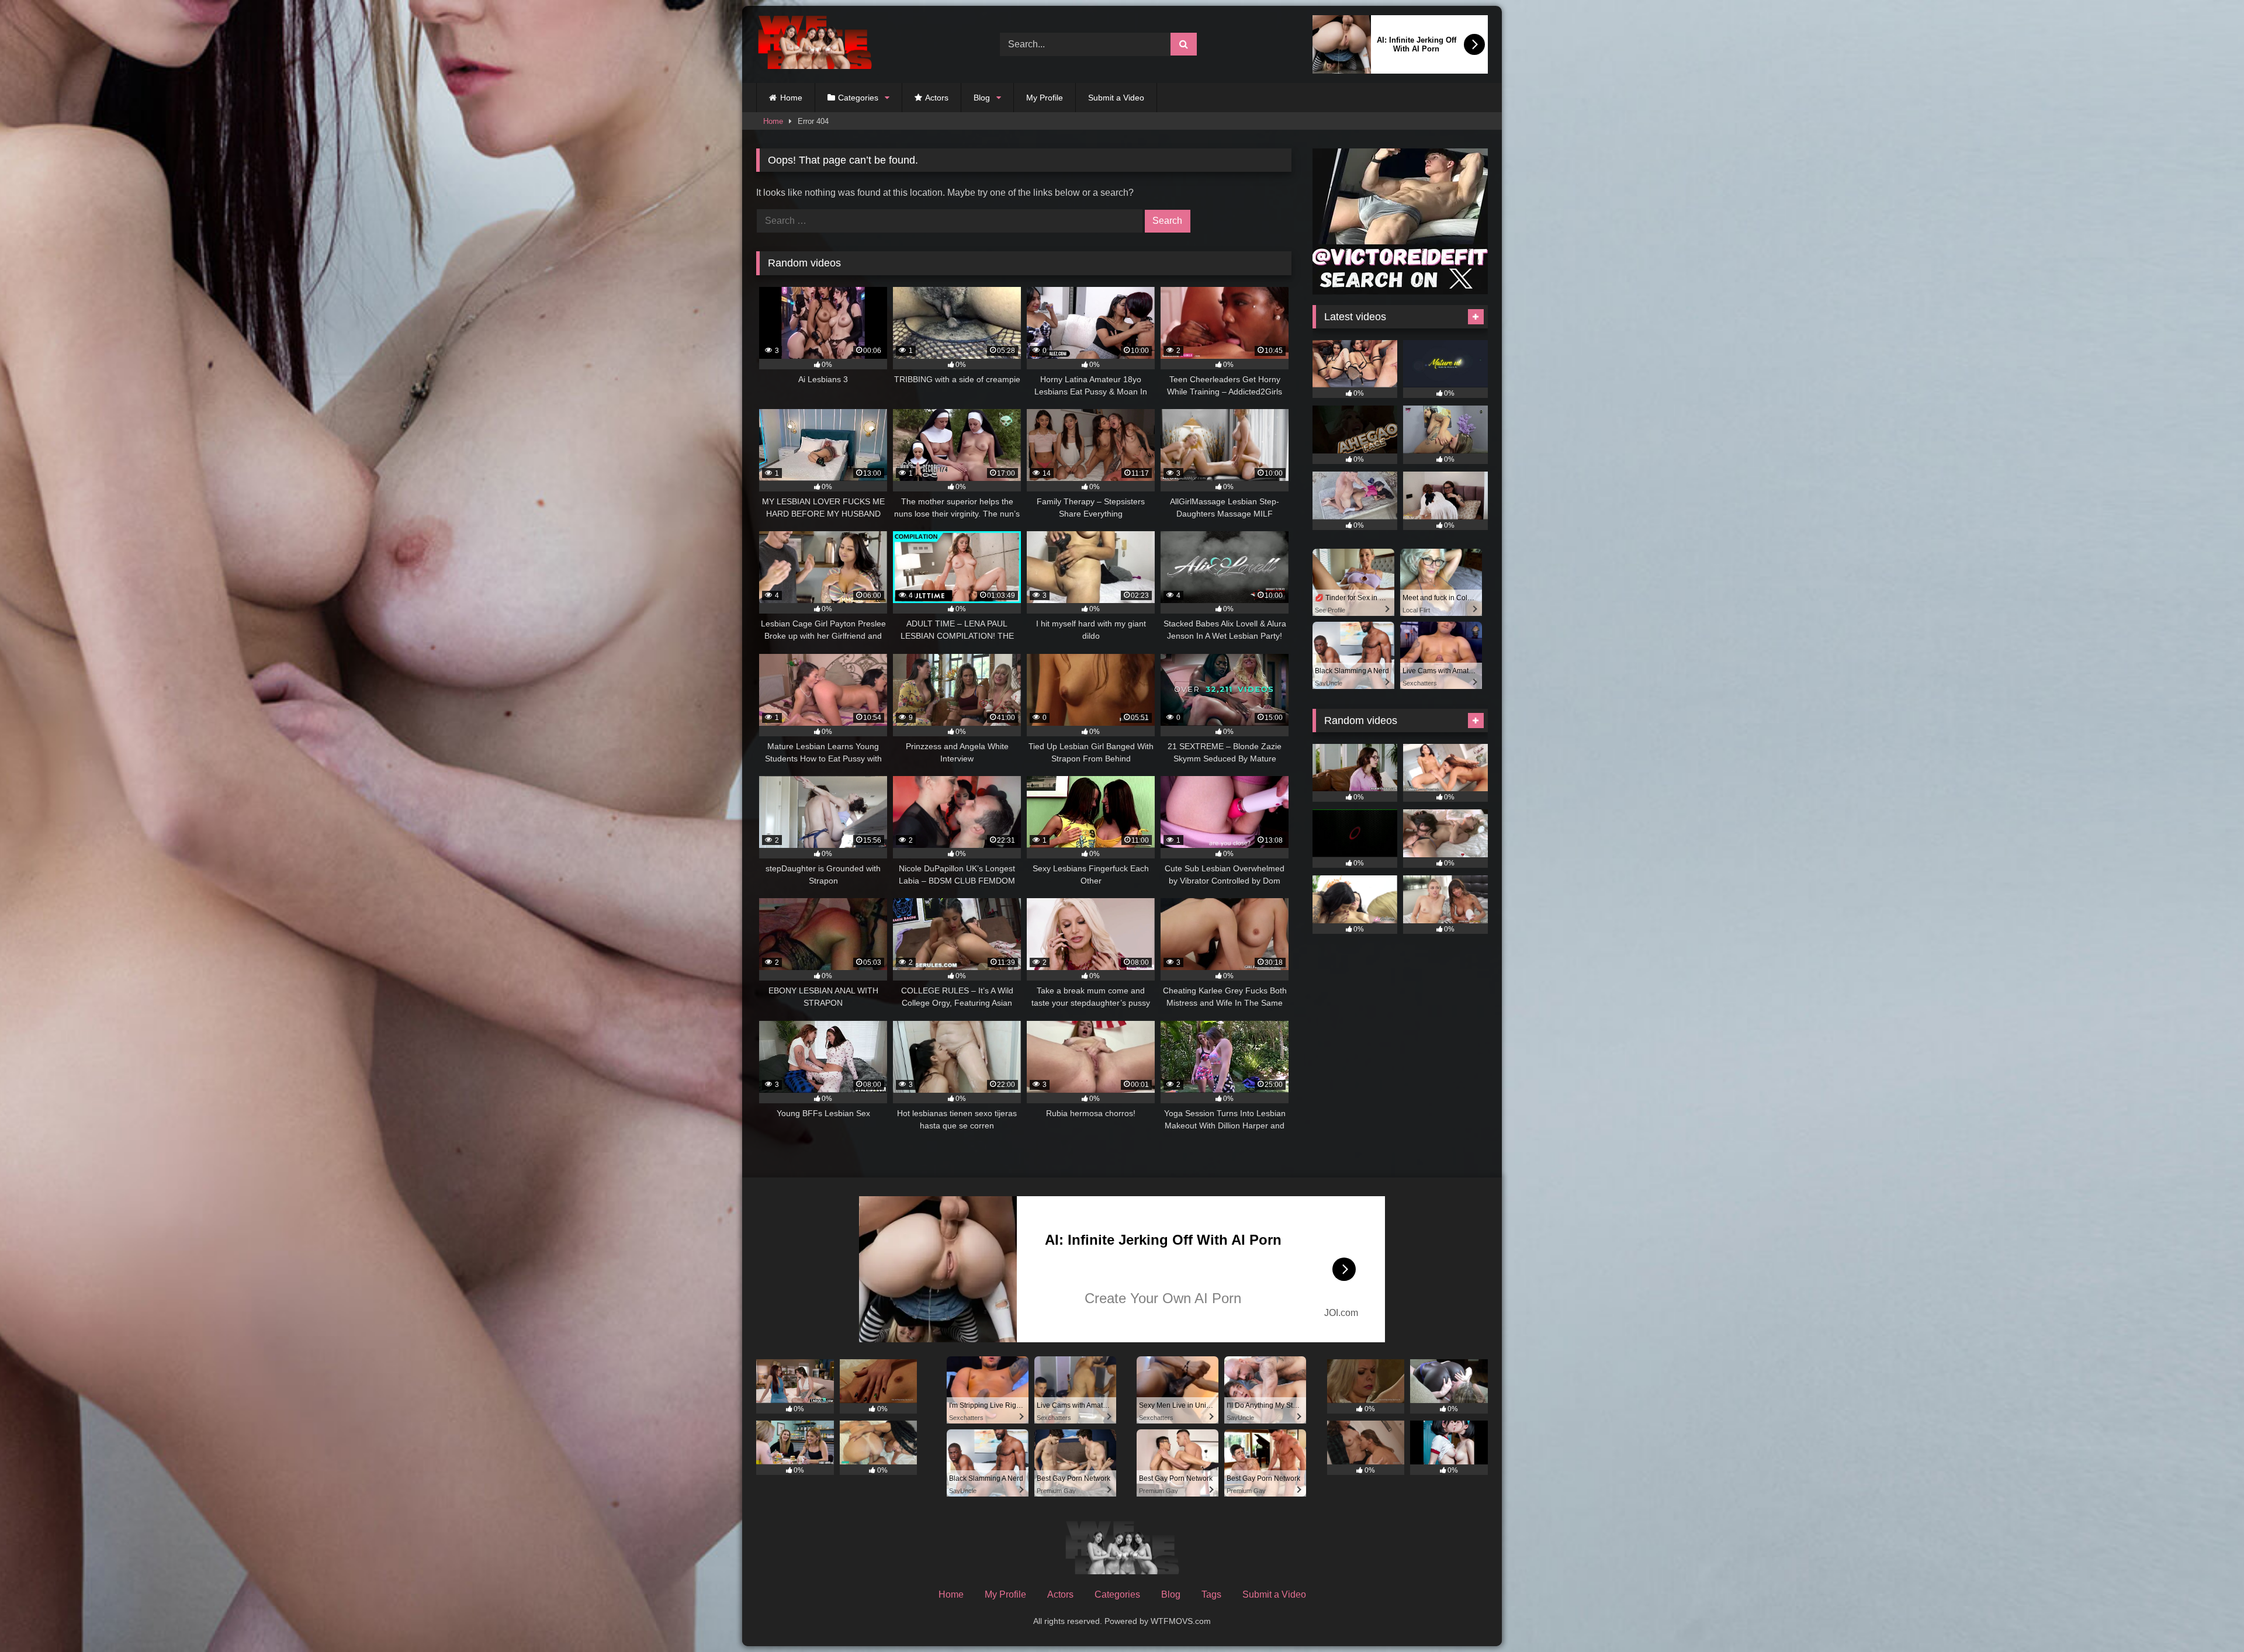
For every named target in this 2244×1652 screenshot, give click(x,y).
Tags (1211, 1594)
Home (791, 98)
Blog (982, 98)
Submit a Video (1116, 98)
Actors (937, 98)
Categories (858, 98)
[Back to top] (2208, 1617)
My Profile (1045, 98)
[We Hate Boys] (815, 45)
